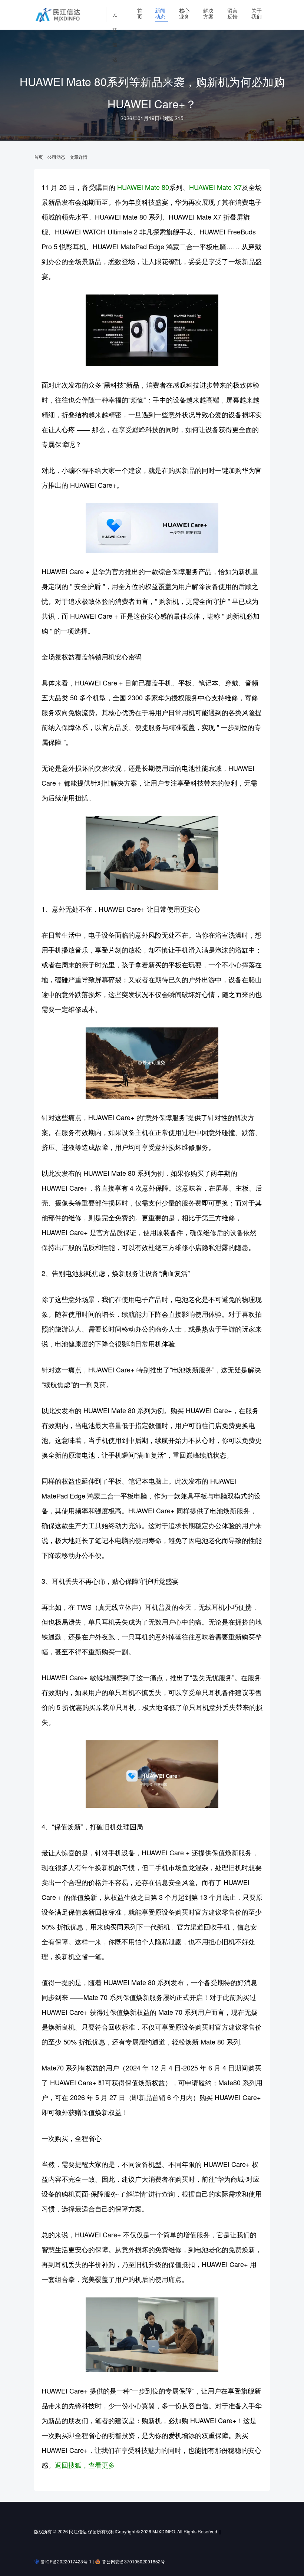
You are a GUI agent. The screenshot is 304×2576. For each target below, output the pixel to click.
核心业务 (184, 13)
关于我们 (257, 13)
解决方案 (208, 13)
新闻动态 (160, 13)
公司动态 (56, 157)
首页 (140, 13)
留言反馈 (232, 13)
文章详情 (79, 157)
